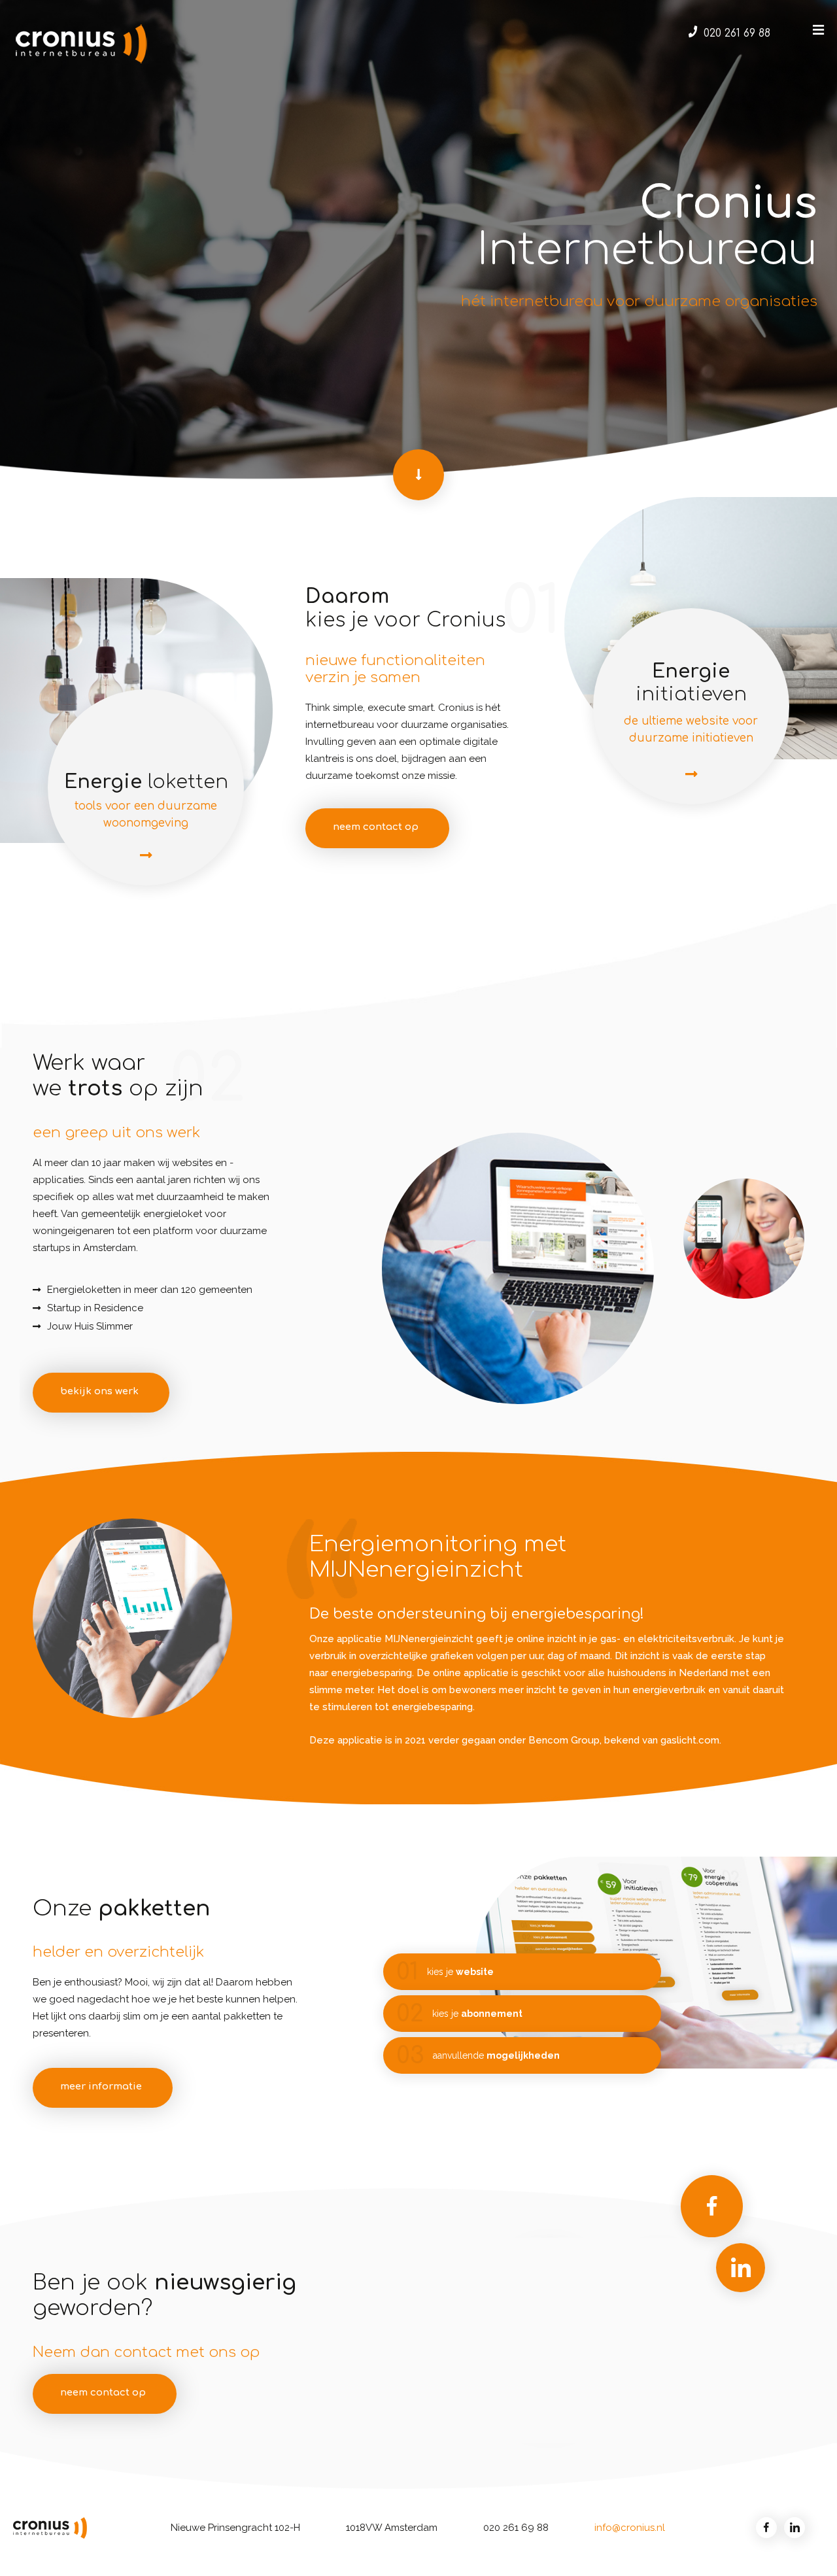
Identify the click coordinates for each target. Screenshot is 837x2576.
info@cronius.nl (630, 2528)
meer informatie (101, 2087)
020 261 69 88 (737, 33)
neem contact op (376, 827)
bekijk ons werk (99, 1391)
